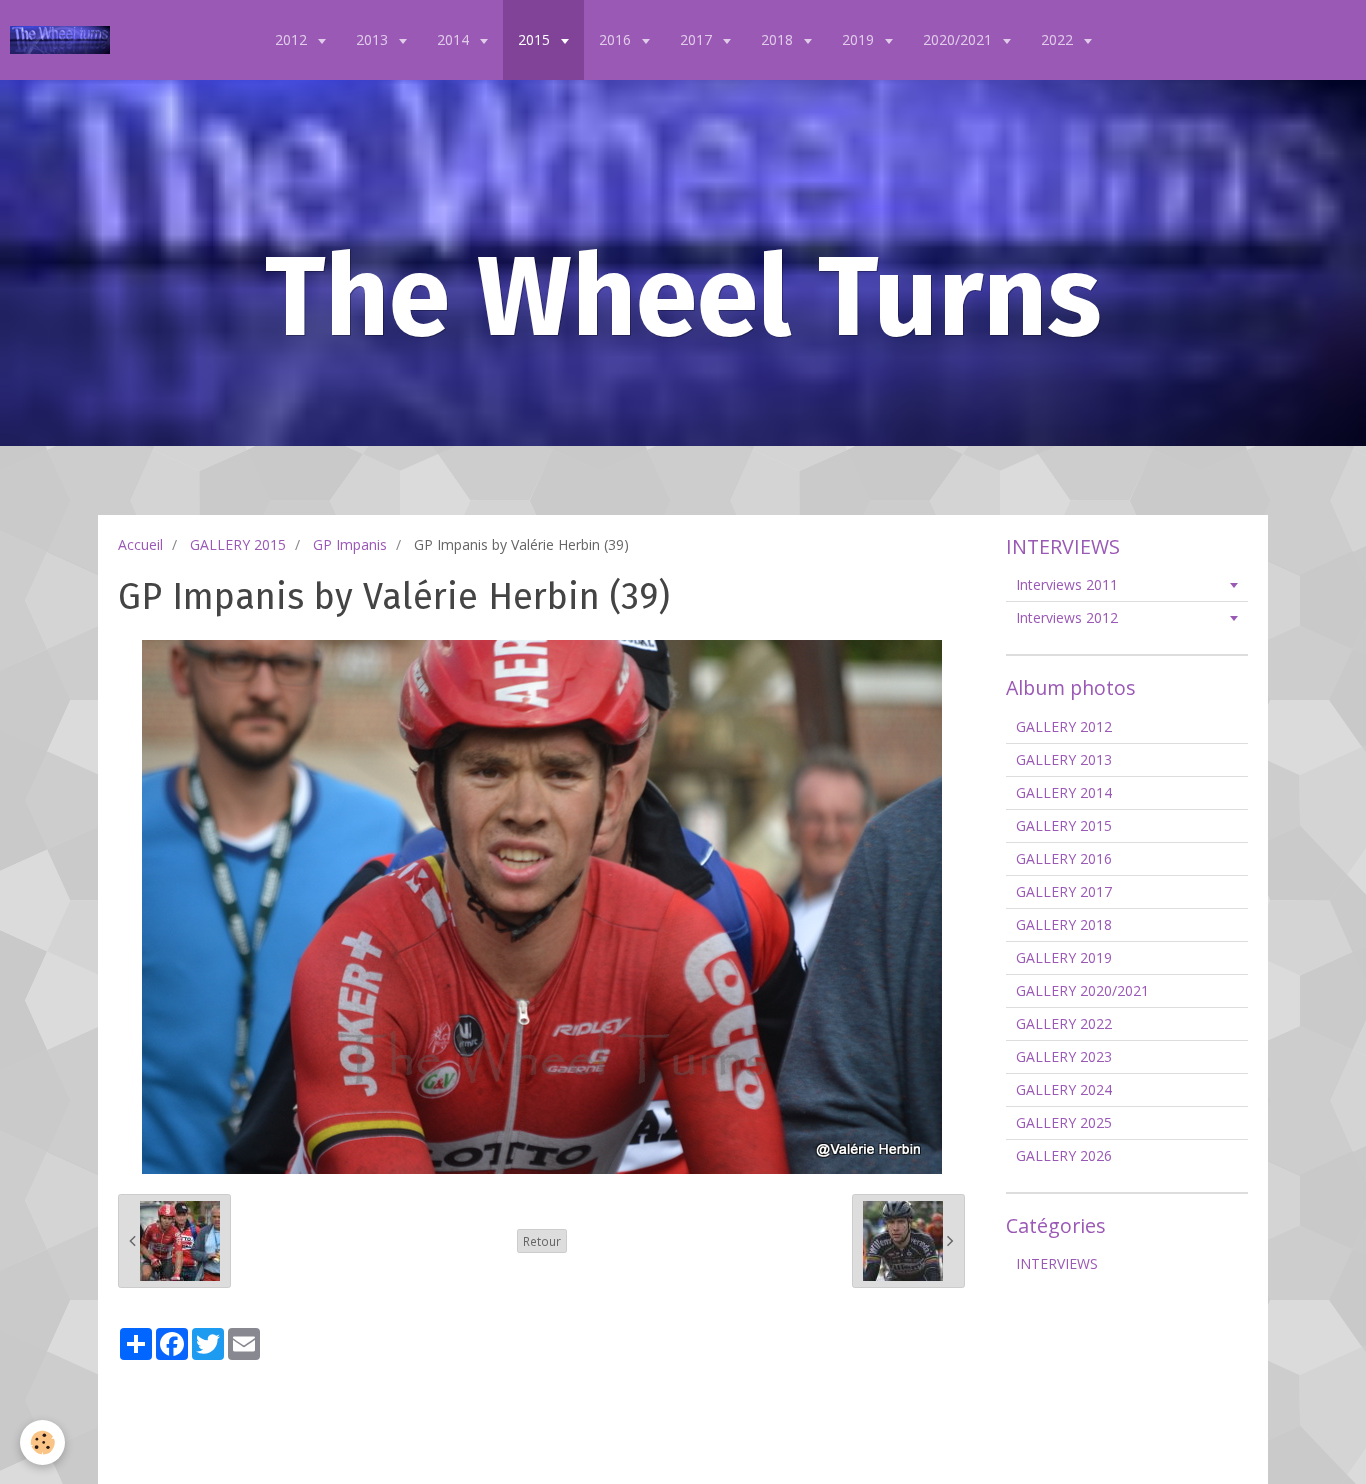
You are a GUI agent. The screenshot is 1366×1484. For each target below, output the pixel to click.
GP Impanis (350, 544)
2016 (617, 39)
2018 (779, 39)
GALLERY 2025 (1064, 1122)
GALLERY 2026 (1064, 1155)
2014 (455, 39)
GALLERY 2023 (1064, 1056)
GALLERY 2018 (1064, 924)
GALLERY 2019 (1064, 957)
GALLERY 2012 (1064, 726)
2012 (293, 39)
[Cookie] (42, 1442)
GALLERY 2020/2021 (1082, 990)
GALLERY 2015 (238, 544)
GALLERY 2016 (1064, 858)
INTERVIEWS (1057, 1263)
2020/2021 (959, 39)
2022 (1059, 39)
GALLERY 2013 (1064, 759)
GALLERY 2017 (1064, 891)
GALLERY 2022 (1064, 1023)
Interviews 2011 (1067, 584)
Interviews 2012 (1067, 617)
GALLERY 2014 (1064, 792)
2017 (698, 39)
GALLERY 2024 (1064, 1089)
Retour (542, 1241)
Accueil (140, 544)
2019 (860, 39)
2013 (374, 39)
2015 (536, 39)
